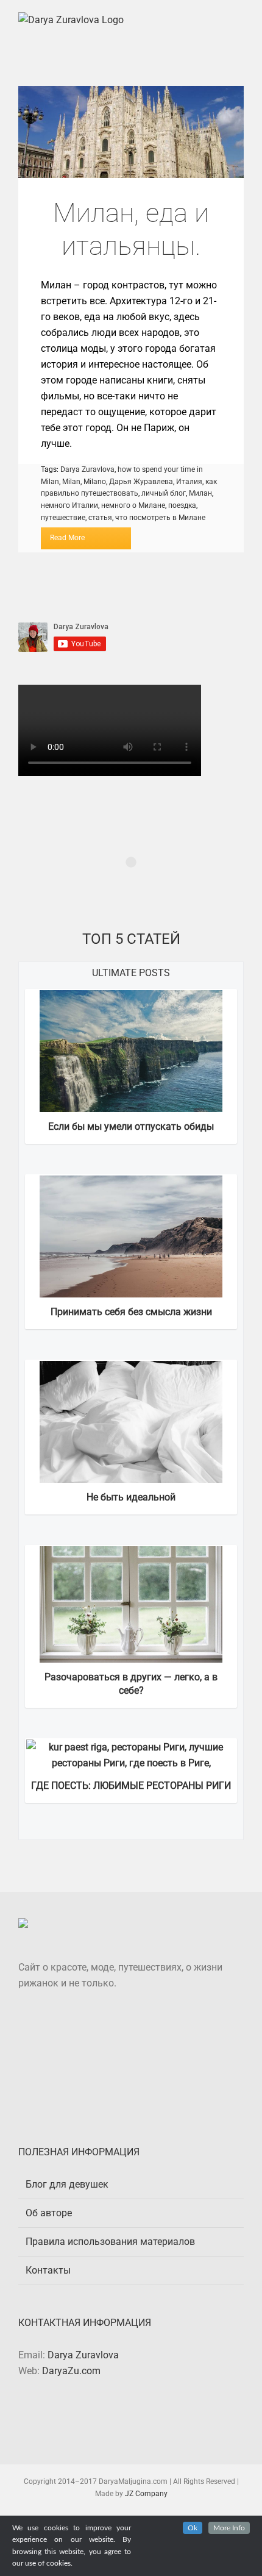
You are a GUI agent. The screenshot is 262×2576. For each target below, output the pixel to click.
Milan (71, 482)
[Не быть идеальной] (131, 1368)
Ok (193, 2528)
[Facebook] (122, 2417)
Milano (95, 482)
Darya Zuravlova (87, 469)
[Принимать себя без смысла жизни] (131, 1183)
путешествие (63, 518)
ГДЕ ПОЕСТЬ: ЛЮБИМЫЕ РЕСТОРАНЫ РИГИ (131, 1786)
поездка (182, 505)
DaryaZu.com (71, 2371)
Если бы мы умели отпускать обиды (131, 1126)
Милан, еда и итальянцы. (131, 132)
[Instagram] (140, 2417)
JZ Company (146, 2494)
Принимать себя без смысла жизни (131, 1312)
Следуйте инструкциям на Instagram (139, 884)
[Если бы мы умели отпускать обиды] (131, 998)
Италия (189, 482)
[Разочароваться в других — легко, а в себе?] (131, 1554)
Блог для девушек (67, 2184)
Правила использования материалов (110, 2242)
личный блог (164, 493)
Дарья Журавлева (141, 482)
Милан (200, 493)
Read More (67, 538)
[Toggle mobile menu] (239, 19)
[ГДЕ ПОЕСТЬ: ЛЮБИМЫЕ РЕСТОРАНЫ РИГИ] (131, 1747)
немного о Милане (133, 505)
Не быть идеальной (131, 1497)
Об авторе (49, 2213)
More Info (229, 2528)
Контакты (48, 2270)
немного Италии (69, 505)
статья (100, 518)
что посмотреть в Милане (160, 518)
